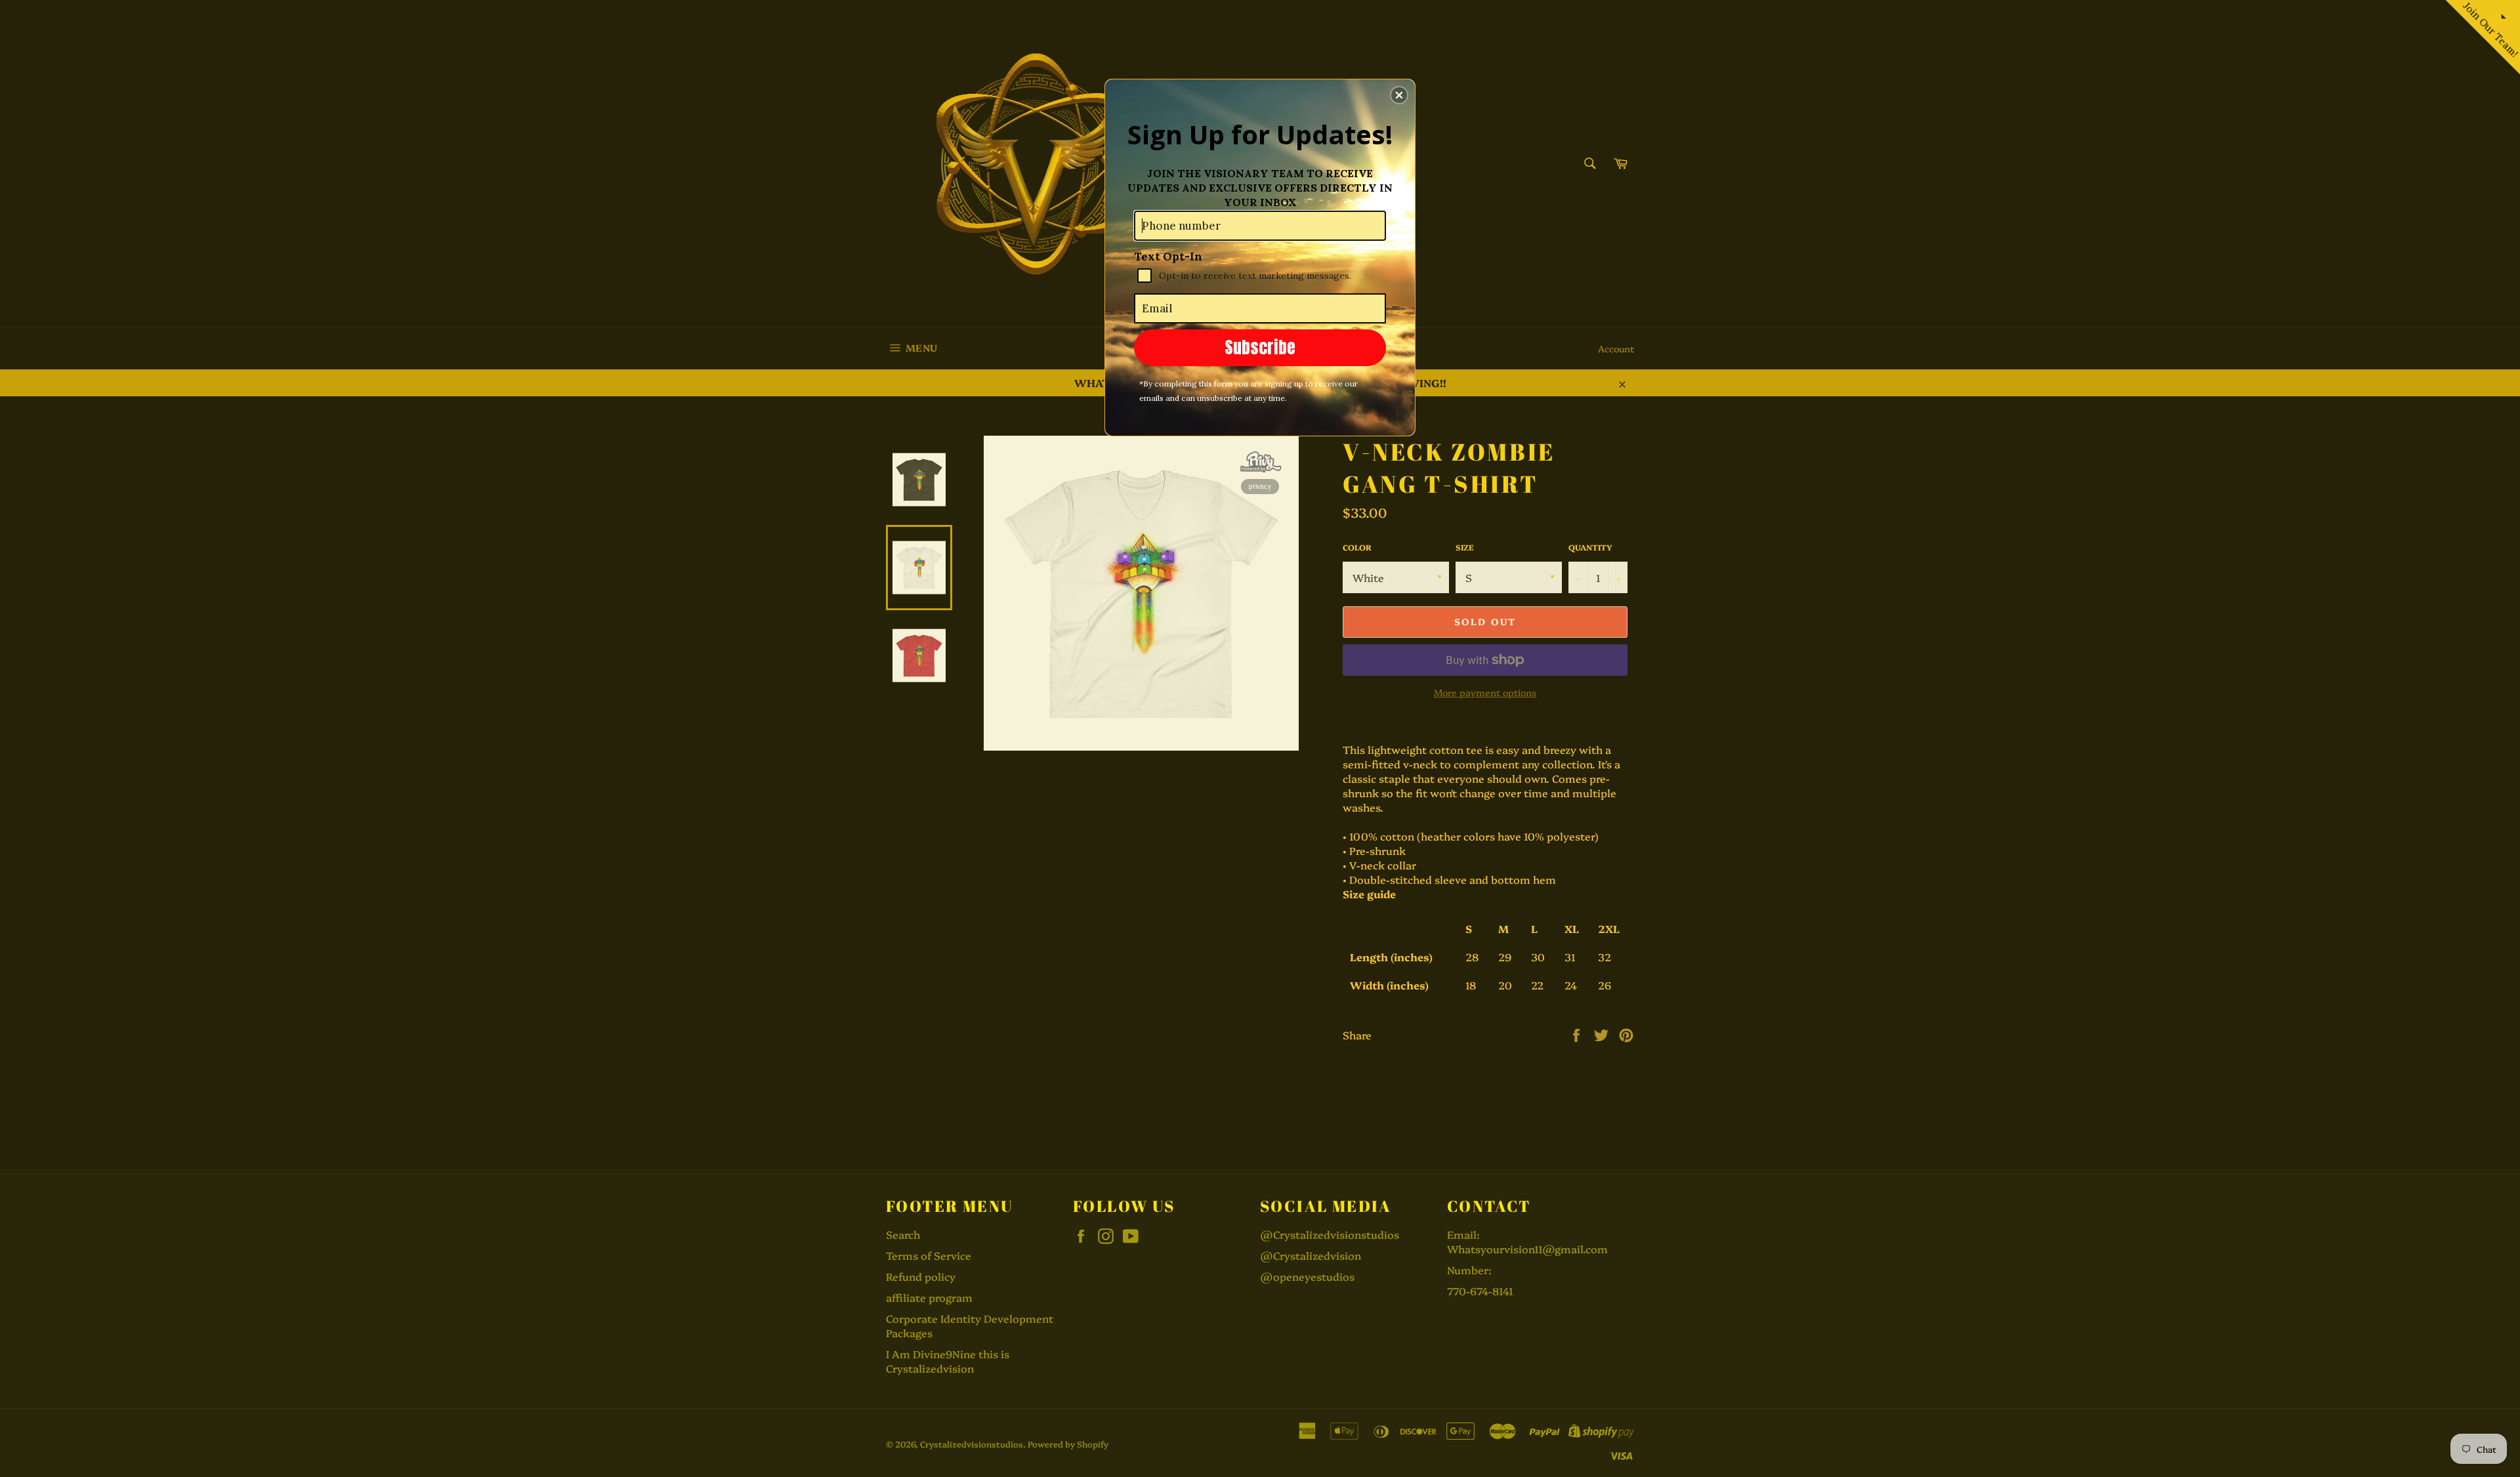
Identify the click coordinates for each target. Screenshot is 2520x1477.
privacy (1260, 486)
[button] (1399, 95)
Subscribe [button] (1260, 347)
